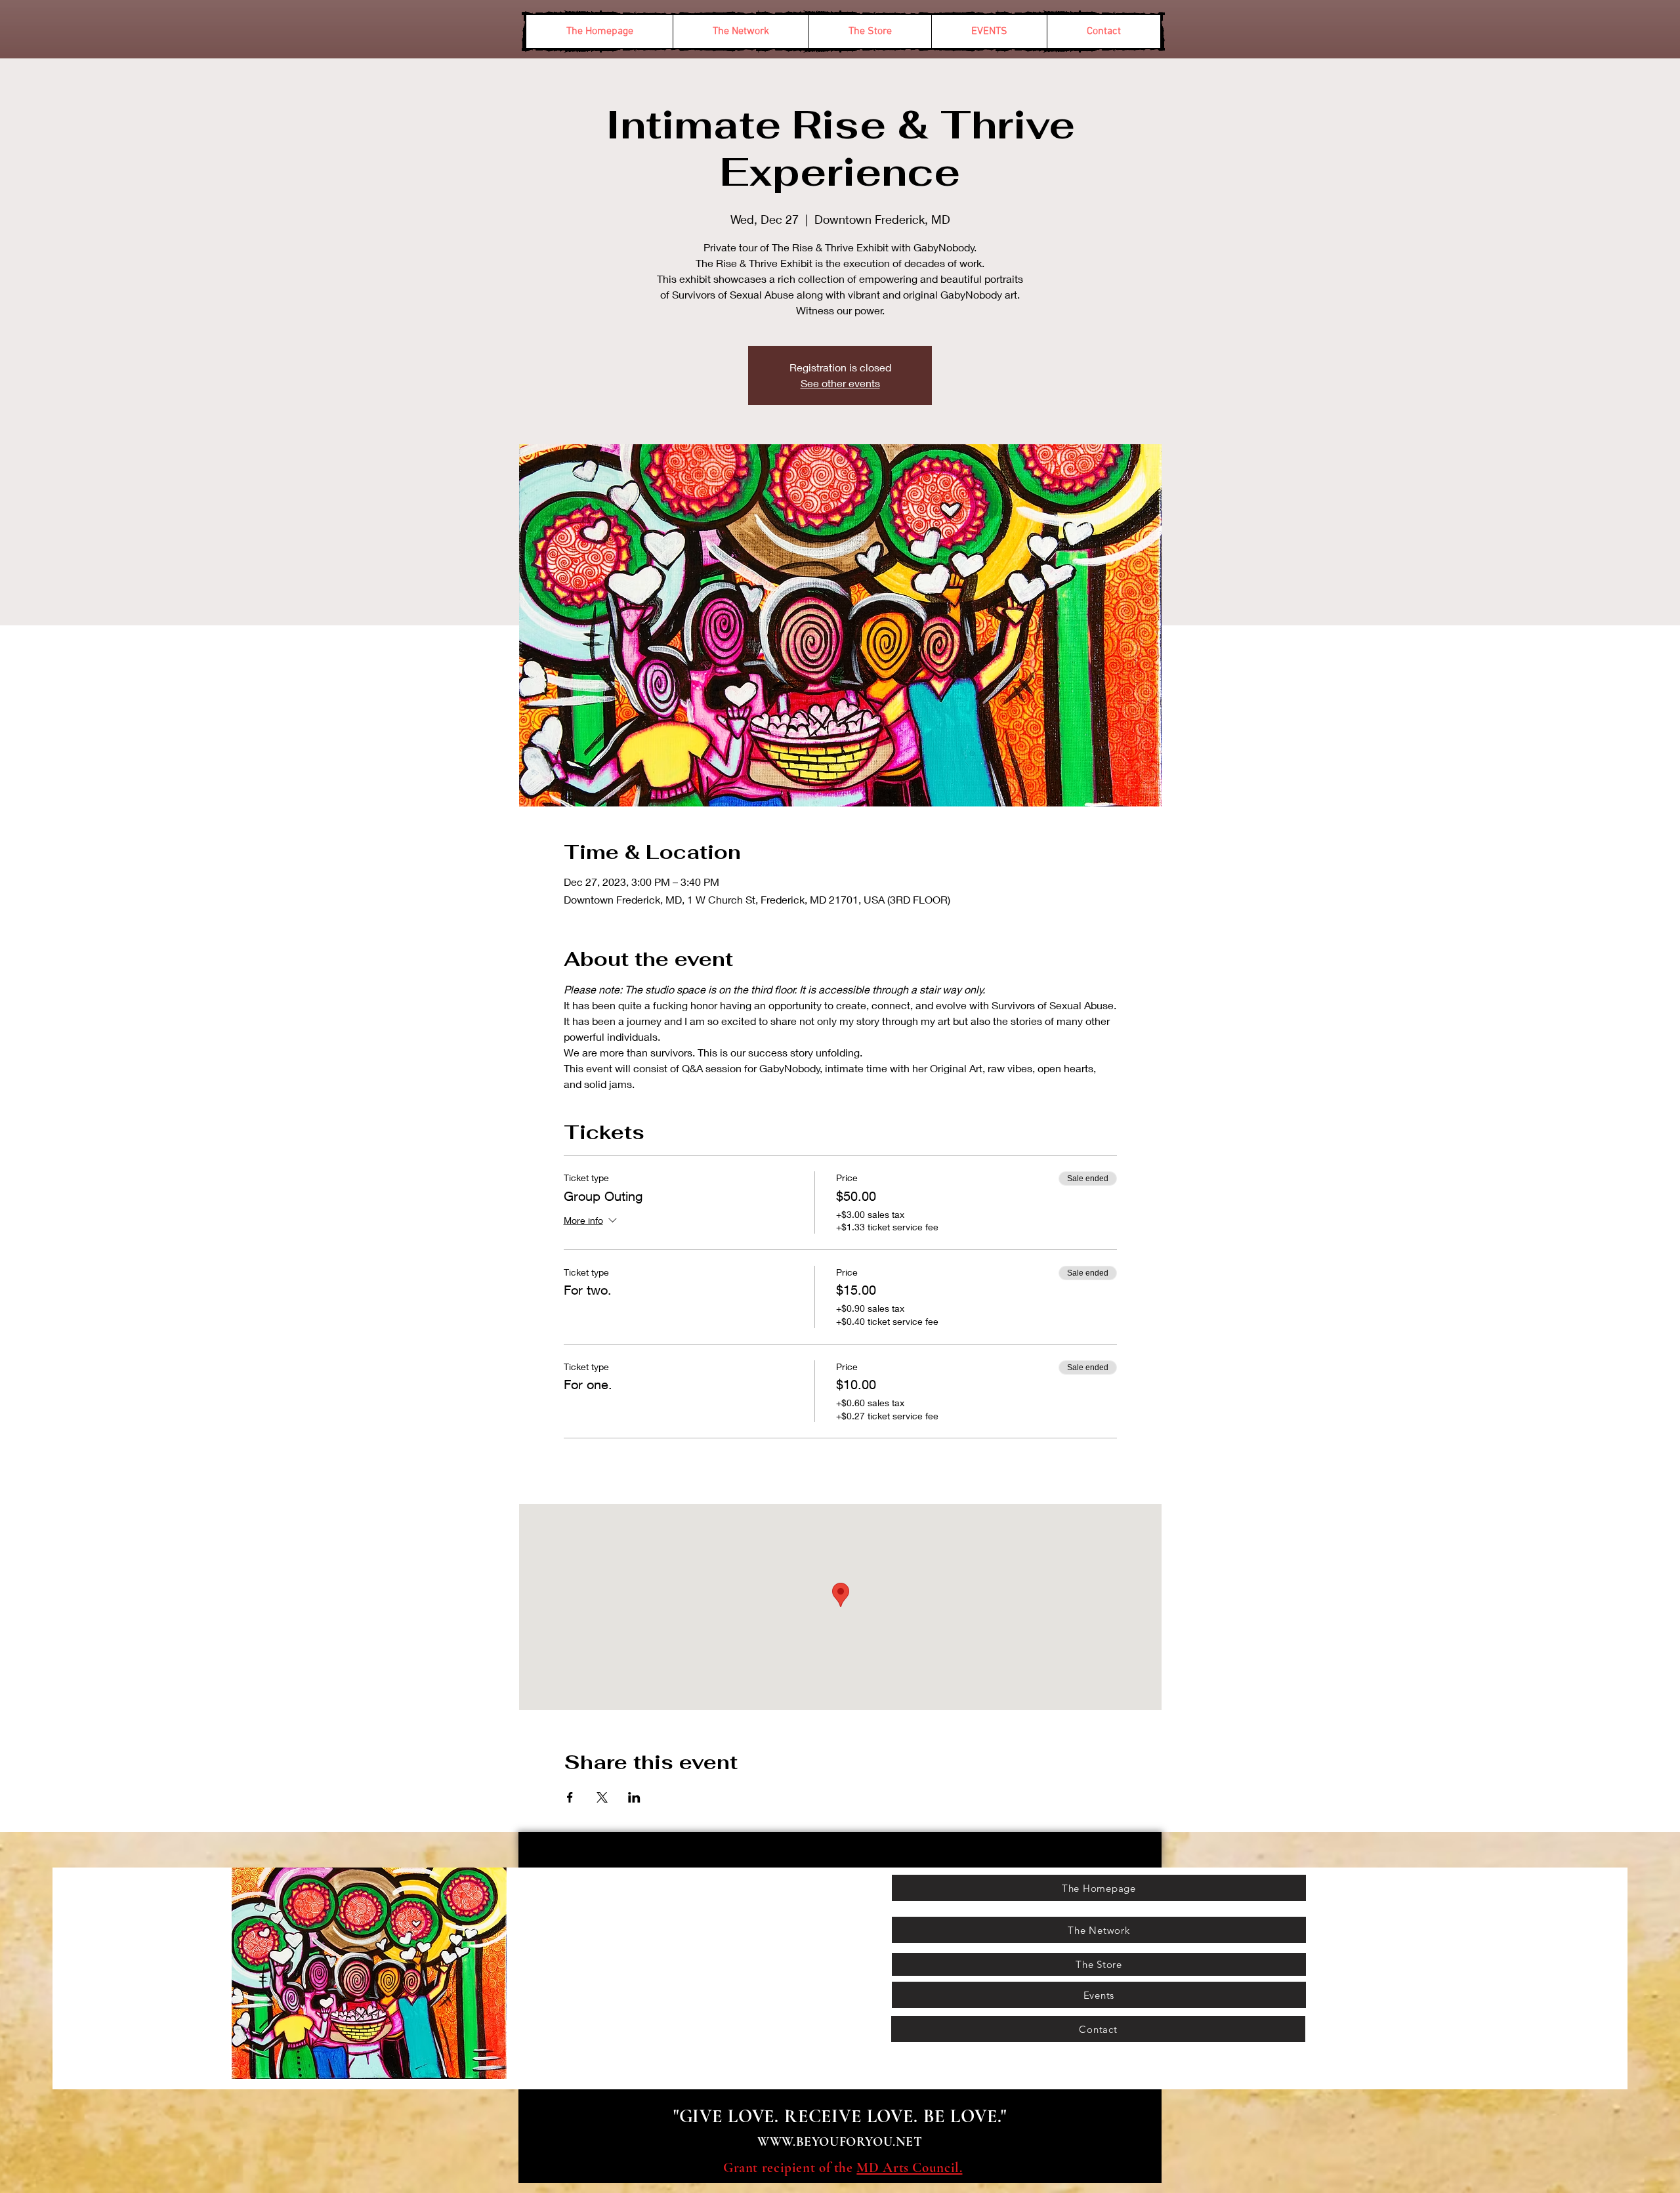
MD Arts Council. (909, 2168)
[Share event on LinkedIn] (634, 1797)
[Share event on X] (602, 1797)
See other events (840, 383)
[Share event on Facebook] (570, 1797)
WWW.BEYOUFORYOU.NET (840, 2142)
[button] (741, 31)
